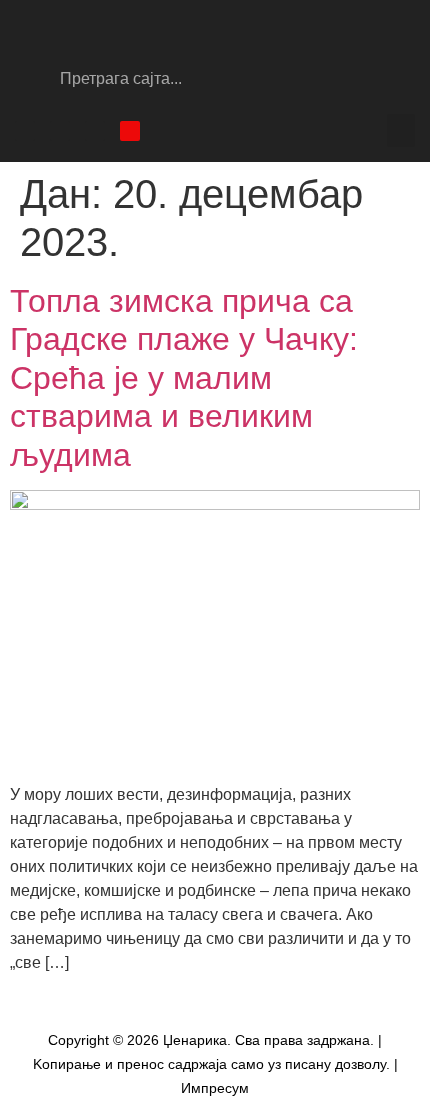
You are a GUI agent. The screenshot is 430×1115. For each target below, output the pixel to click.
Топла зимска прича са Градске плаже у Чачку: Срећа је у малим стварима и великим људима (184, 378)
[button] (401, 130)
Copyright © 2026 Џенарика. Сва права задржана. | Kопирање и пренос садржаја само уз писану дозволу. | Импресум (215, 1064)
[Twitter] (95, 131)
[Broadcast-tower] (130, 131)
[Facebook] (25, 131)
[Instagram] (60, 131)
